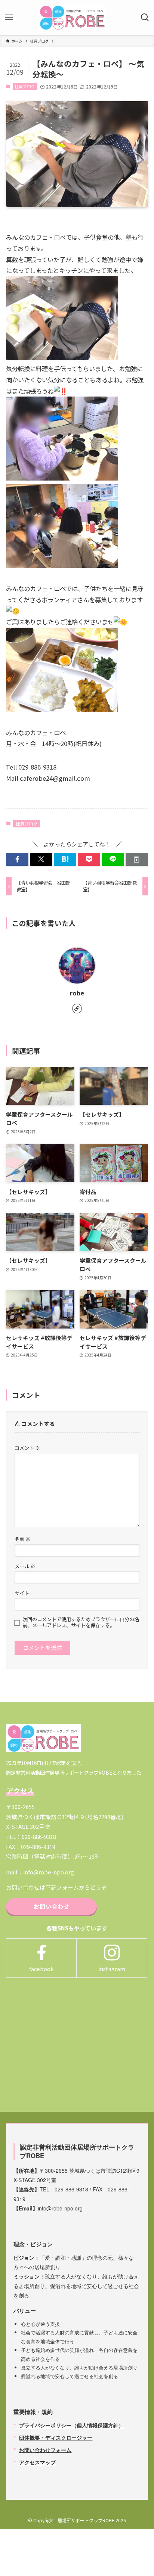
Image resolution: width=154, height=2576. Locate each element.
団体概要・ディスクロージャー (56, 2437)
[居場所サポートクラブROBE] (73, 18)
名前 (22, 1539)
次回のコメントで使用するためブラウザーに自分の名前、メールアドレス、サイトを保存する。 (81, 1622)
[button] (17, 859)
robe (77, 993)
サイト (22, 1593)
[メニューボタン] (9, 18)
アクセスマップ (37, 2462)
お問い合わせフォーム (45, 2450)
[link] (77, 1009)
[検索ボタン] (145, 18)
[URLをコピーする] (137, 859)
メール (25, 1566)
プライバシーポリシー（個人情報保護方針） (71, 2425)
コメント (27, 1448)
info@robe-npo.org (49, 1872)
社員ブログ (25, 86)
